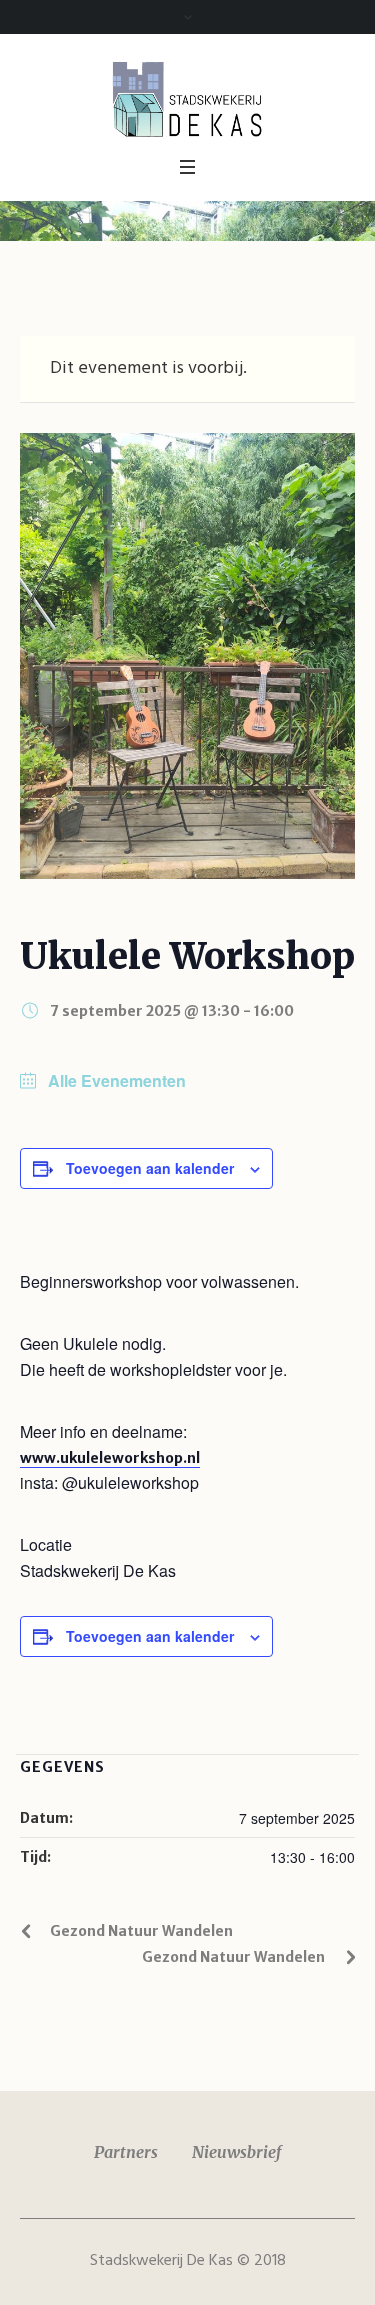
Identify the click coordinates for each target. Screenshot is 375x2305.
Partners (126, 2152)
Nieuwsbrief (236, 2152)
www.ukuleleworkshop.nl (110, 1458)
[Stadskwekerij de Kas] (188, 98)
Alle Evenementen (115, 1081)
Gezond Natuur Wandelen (141, 1931)
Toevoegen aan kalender (150, 1168)
